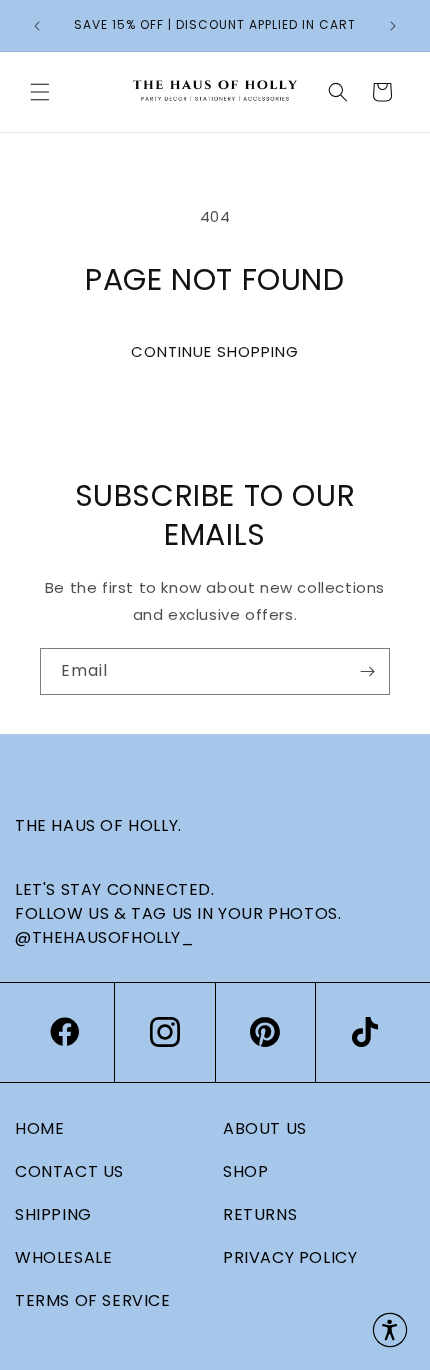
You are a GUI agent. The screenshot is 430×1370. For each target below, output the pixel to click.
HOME (39, 1128)
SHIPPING (53, 1214)
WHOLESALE (63, 1257)
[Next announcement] (393, 26)
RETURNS (260, 1214)
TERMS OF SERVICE (93, 1300)
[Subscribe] (367, 671)
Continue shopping (215, 351)
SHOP (245, 1171)
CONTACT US (69, 1171)
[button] (40, 92)
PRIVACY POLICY (290, 1257)
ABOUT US (265, 1128)
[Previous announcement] (37, 26)
